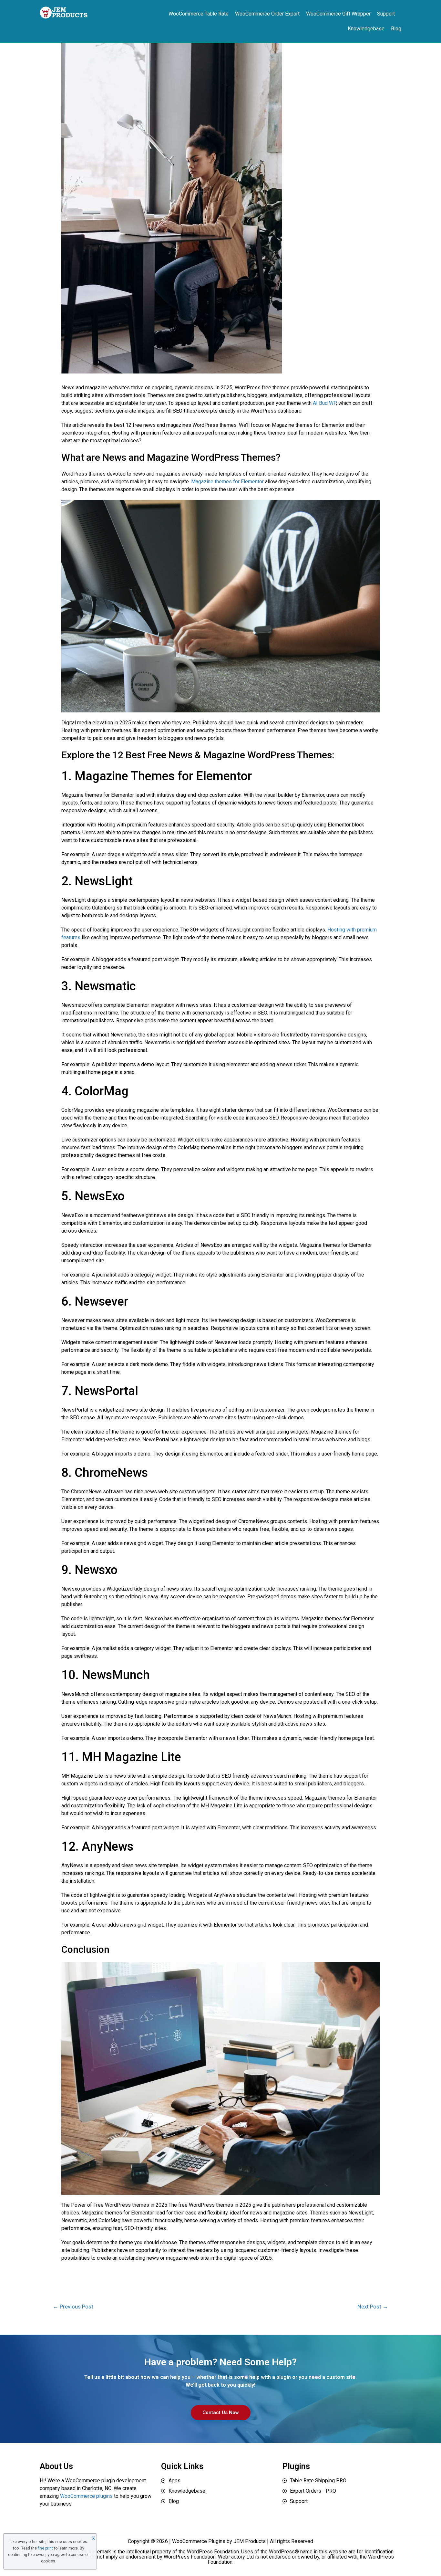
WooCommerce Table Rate (199, 14)
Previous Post (73, 2307)
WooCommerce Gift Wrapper (338, 14)
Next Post (373, 2307)
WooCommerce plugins (86, 2496)
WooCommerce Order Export (267, 14)
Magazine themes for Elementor (227, 482)
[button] (221, 2413)
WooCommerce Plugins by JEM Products (219, 2541)
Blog (396, 29)
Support (386, 14)
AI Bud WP (324, 403)
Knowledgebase (366, 29)
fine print (45, 2548)
